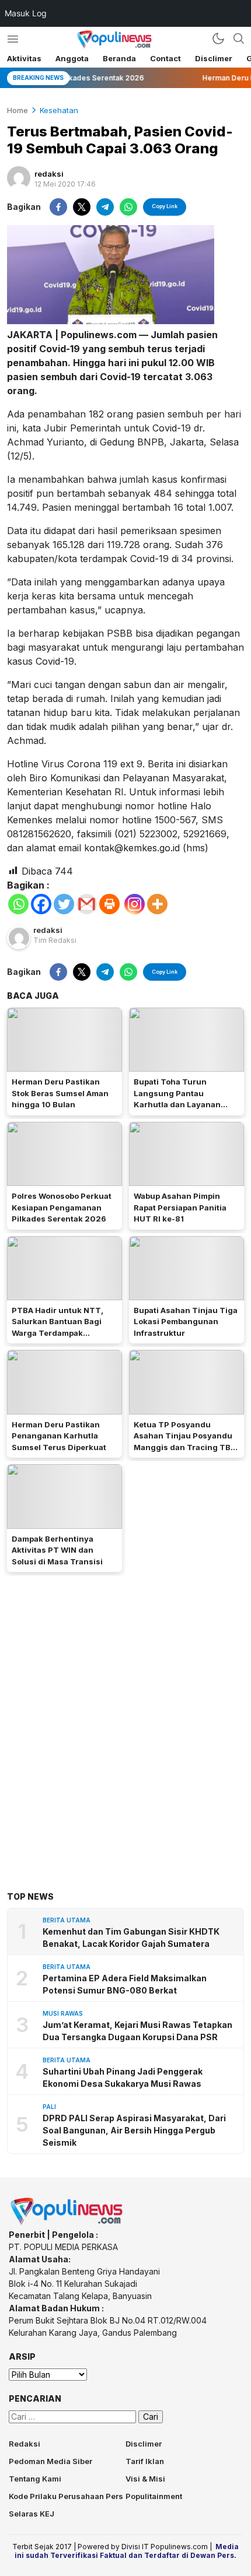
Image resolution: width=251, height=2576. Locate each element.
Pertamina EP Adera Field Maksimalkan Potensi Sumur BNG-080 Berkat (125, 1984)
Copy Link (165, 206)
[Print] (109, 904)
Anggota (72, 58)
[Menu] (13, 39)
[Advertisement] (125, 1715)
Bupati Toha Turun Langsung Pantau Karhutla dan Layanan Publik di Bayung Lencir (180, 1099)
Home (18, 110)
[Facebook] (41, 904)
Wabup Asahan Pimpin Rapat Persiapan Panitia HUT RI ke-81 (180, 1207)
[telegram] (105, 207)
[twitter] (82, 207)
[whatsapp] (128, 207)
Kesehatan (59, 110)
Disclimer (214, 58)
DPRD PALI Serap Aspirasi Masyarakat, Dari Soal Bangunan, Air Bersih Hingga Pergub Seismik (134, 2130)
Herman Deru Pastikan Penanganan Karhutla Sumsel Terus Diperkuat (59, 1436)
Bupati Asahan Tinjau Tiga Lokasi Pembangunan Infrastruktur (186, 1322)
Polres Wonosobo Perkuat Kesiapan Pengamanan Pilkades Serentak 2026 (62, 1207)
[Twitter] (64, 904)
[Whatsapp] (18, 904)
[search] (239, 38)
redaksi (49, 174)
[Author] (19, 178)
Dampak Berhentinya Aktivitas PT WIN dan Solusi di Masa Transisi (57, 1550)
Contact (165, 58)
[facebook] (58, 207)
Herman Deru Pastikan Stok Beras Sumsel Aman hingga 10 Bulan (60, 1093)
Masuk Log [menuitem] (26, 13)
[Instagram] (135, 904)
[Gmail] (87, 904)
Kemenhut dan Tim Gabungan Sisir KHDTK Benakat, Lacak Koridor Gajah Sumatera (131, 1938)
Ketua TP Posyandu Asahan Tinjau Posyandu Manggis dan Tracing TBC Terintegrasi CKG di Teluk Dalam (185, 1447)
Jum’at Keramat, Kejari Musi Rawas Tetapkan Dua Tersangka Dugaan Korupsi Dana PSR (137, 2031)
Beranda (119, 58)
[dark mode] (218, 38)
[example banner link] (67, 2222)
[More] (157, 904)
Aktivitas (24, 58)
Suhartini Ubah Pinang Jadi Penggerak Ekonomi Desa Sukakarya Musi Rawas (123, 2077)
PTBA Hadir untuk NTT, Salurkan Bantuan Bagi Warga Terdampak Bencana (57, 1327)
